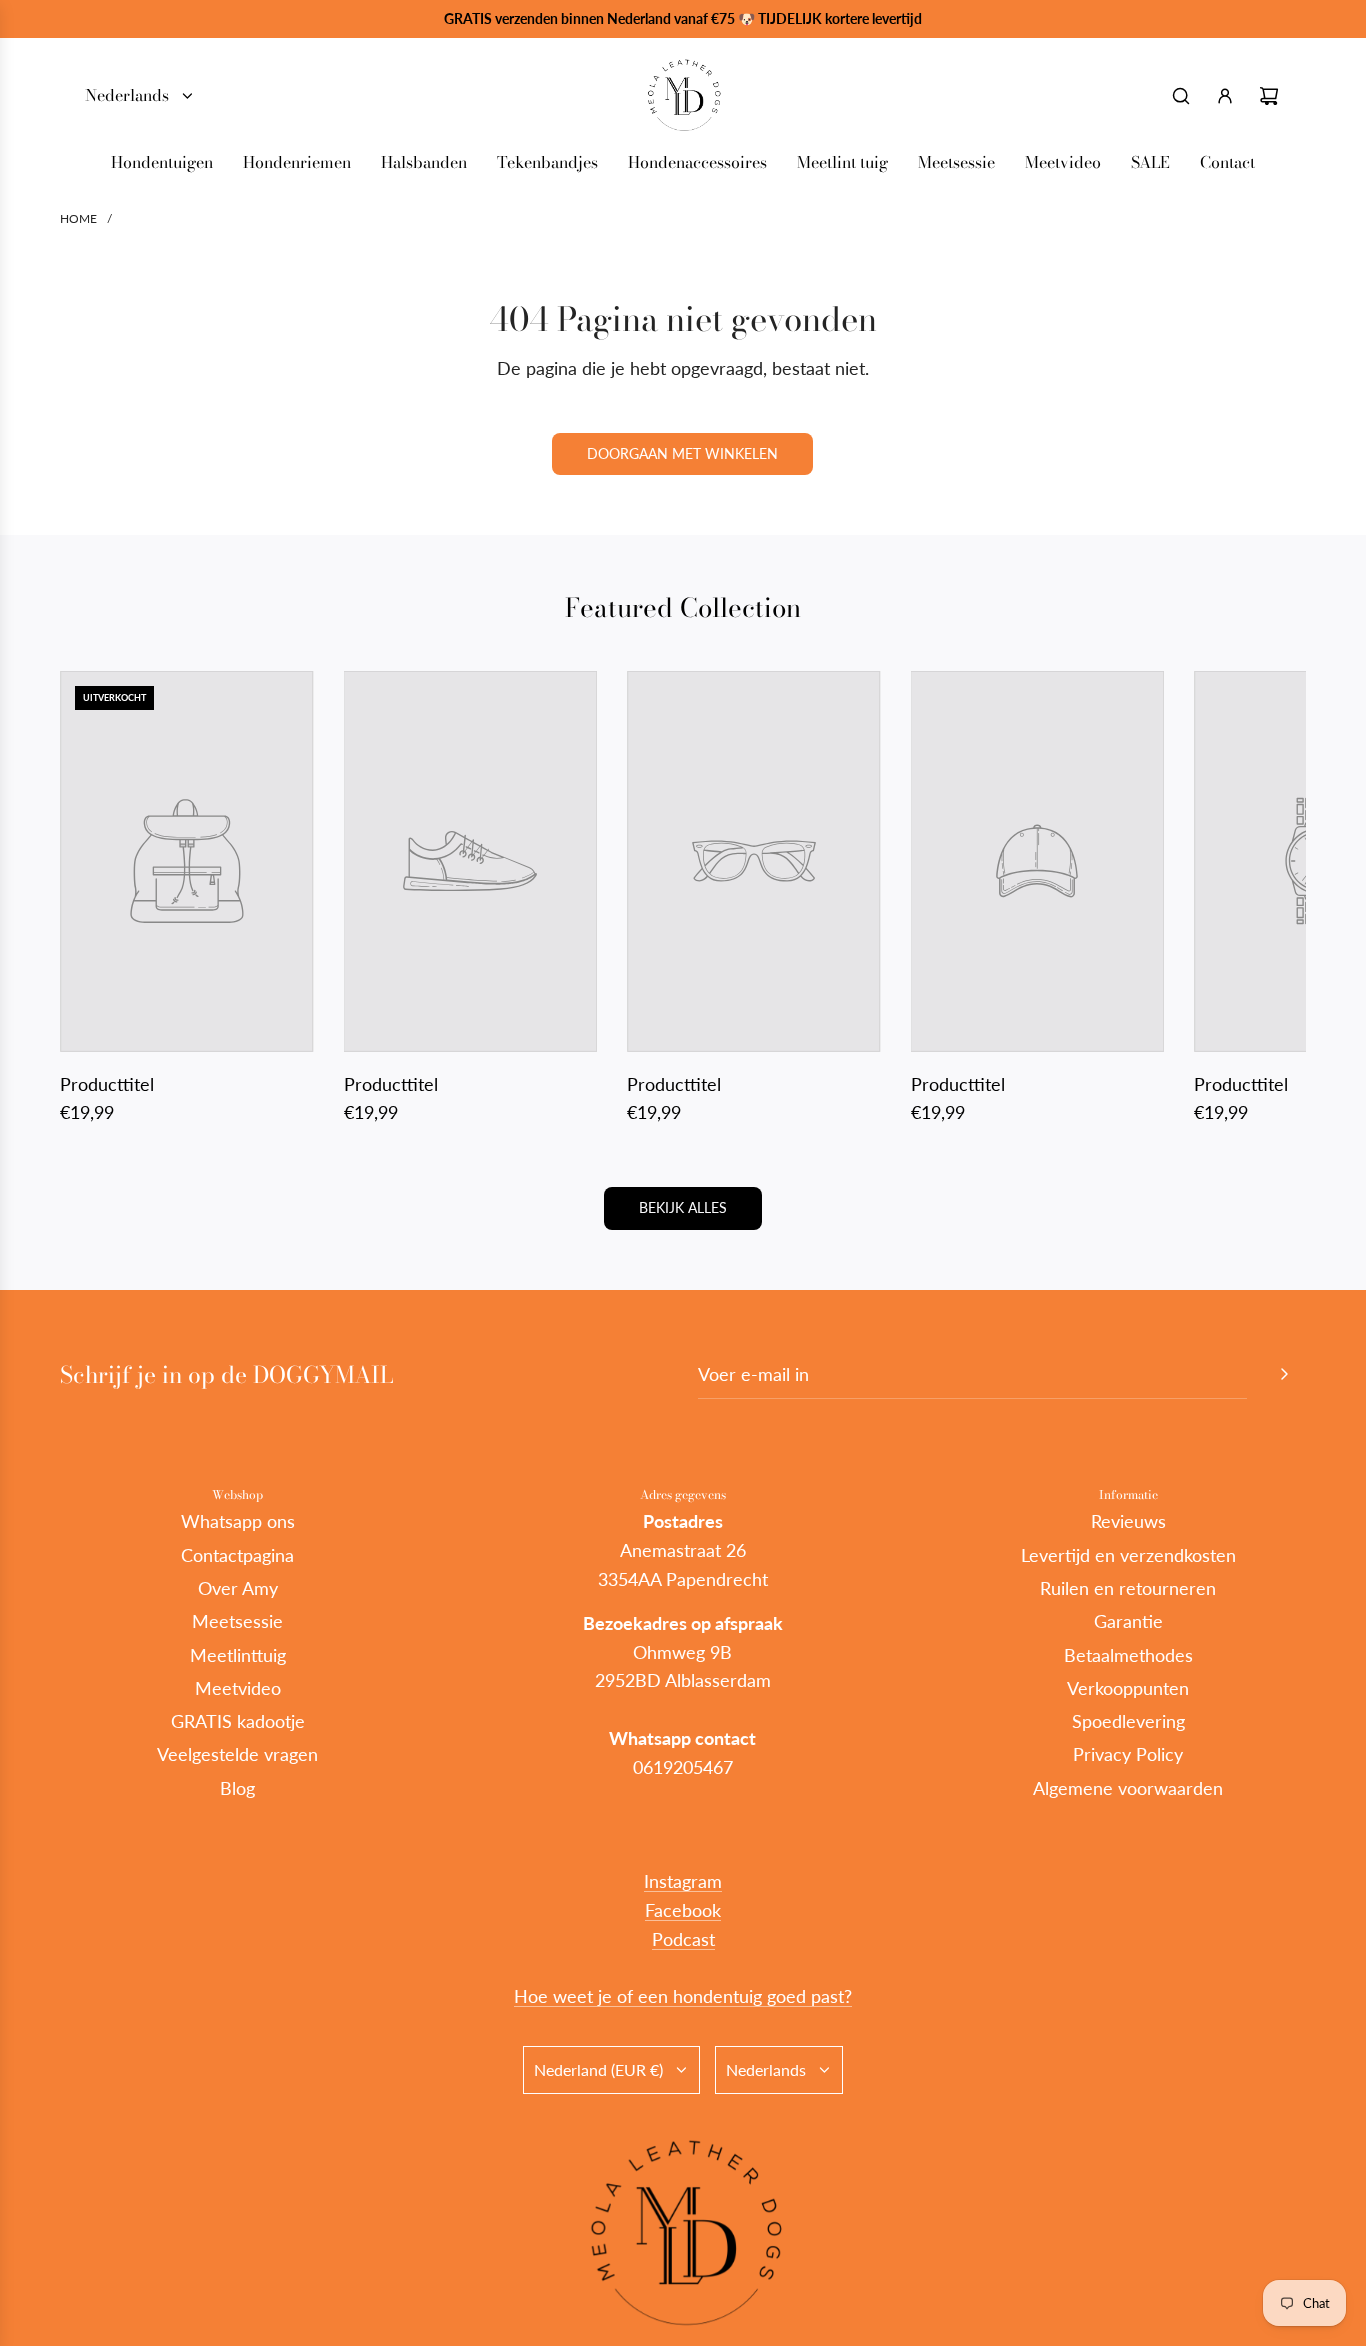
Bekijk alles (683, 1207)
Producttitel (107, 1084)
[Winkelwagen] (1269, 96)
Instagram (683, 1881)
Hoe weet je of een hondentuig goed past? (683, 1996)
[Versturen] (1284, 1374)
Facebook (683, 1910)
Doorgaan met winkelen (682, 453)
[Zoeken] (1181, 96)
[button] (97, 899)
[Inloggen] (1225, 96)
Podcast (683, 1939)
